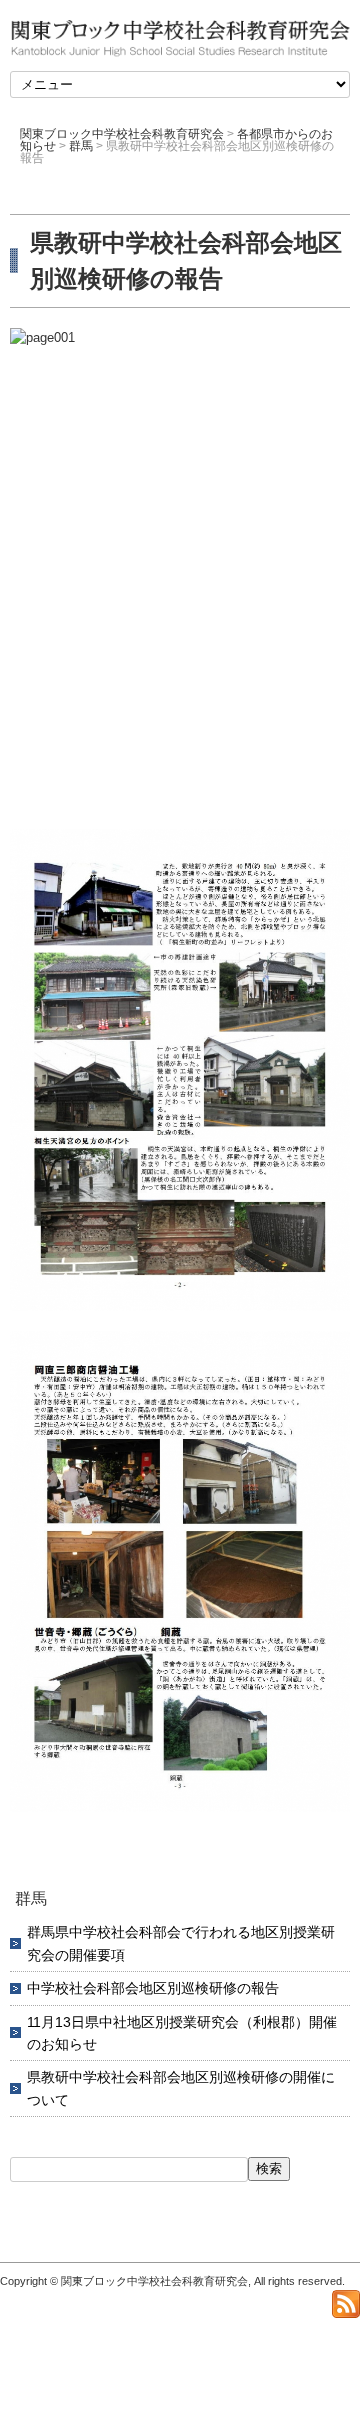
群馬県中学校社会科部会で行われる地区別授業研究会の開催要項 (181, 1943)
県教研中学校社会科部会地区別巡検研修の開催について (181, 2088)
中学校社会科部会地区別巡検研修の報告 (153, 1988)
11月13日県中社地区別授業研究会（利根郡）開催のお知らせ (182, 2033)
